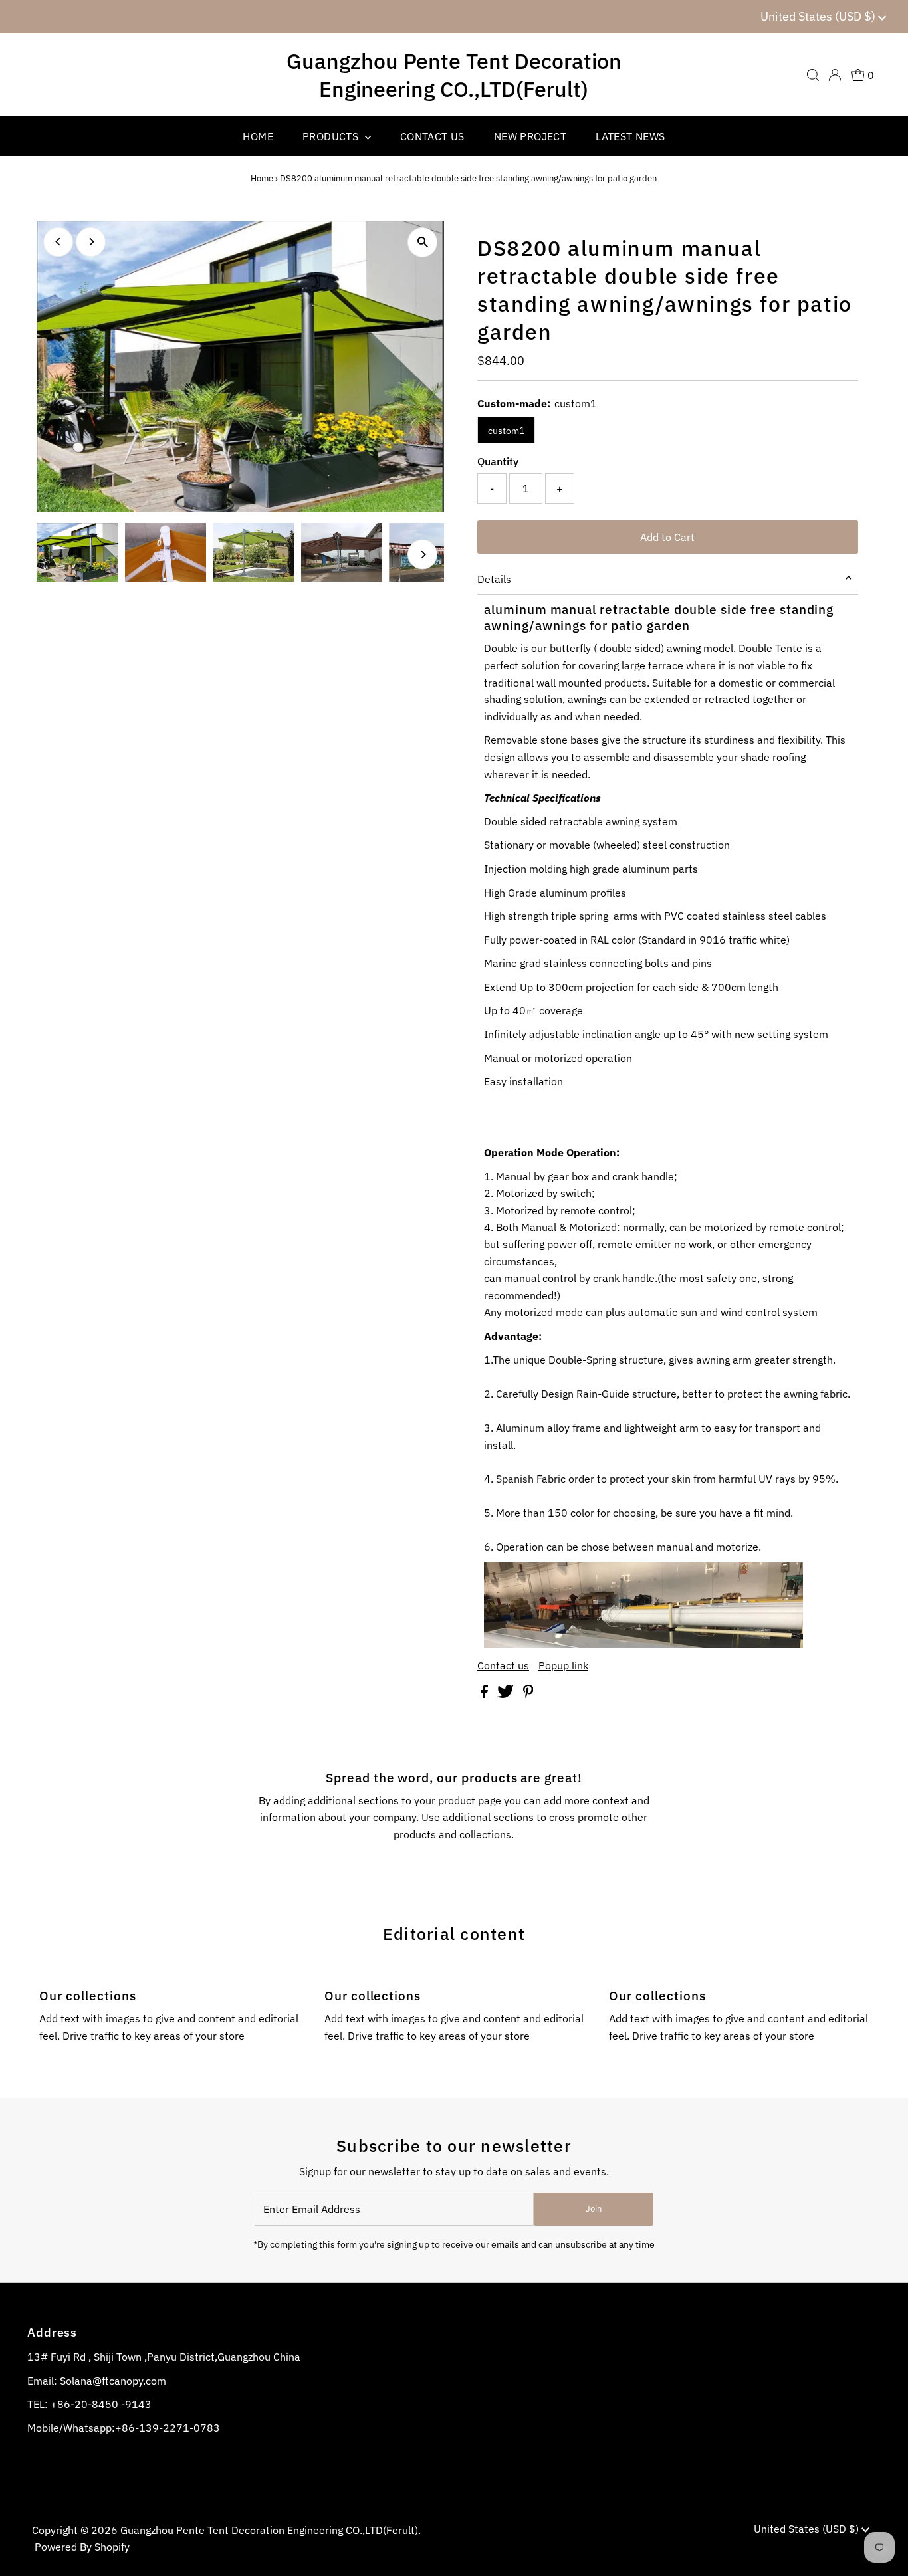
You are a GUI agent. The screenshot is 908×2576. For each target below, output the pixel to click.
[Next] (91, 242)
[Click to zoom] (422, 242)
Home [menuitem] (258, 136)
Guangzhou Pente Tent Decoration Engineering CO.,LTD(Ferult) (454, 75)
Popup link (563, 1665)
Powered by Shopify (82, 2547)
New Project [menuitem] (530, 136)
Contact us (503, 1665)
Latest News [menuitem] (630, 136)
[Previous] (58, 242)
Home (262, 178)
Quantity (498, 461)
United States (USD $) (819, 16)
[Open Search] (813, 75)
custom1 (506, 431)
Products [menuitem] (332, 136)
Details (494, 579)
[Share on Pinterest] (528, 1694)
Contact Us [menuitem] (432, 136)
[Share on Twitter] (507, 1694)
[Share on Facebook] (486, 1694)
